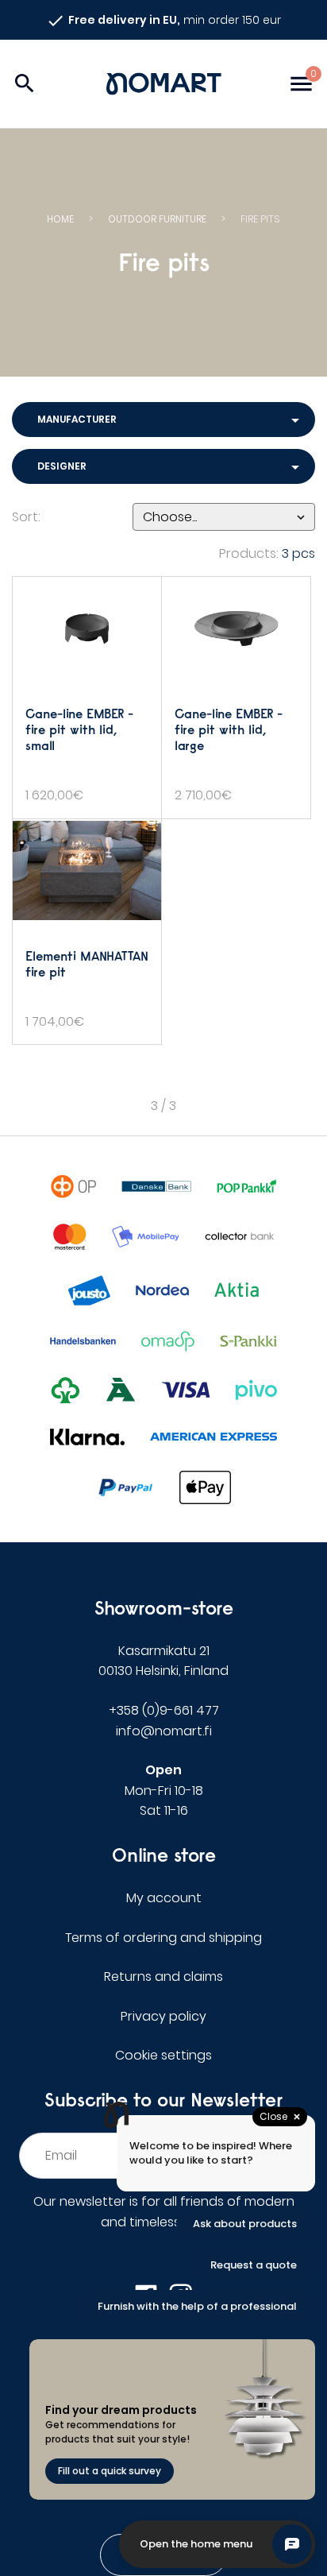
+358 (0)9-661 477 (164, 1710)
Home (60, 219)
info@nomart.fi (164, 1731)
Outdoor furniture (157, 219)
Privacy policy (163, 2016)
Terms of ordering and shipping (163, 1938)
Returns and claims (163, 1976)
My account (164, 1898)
